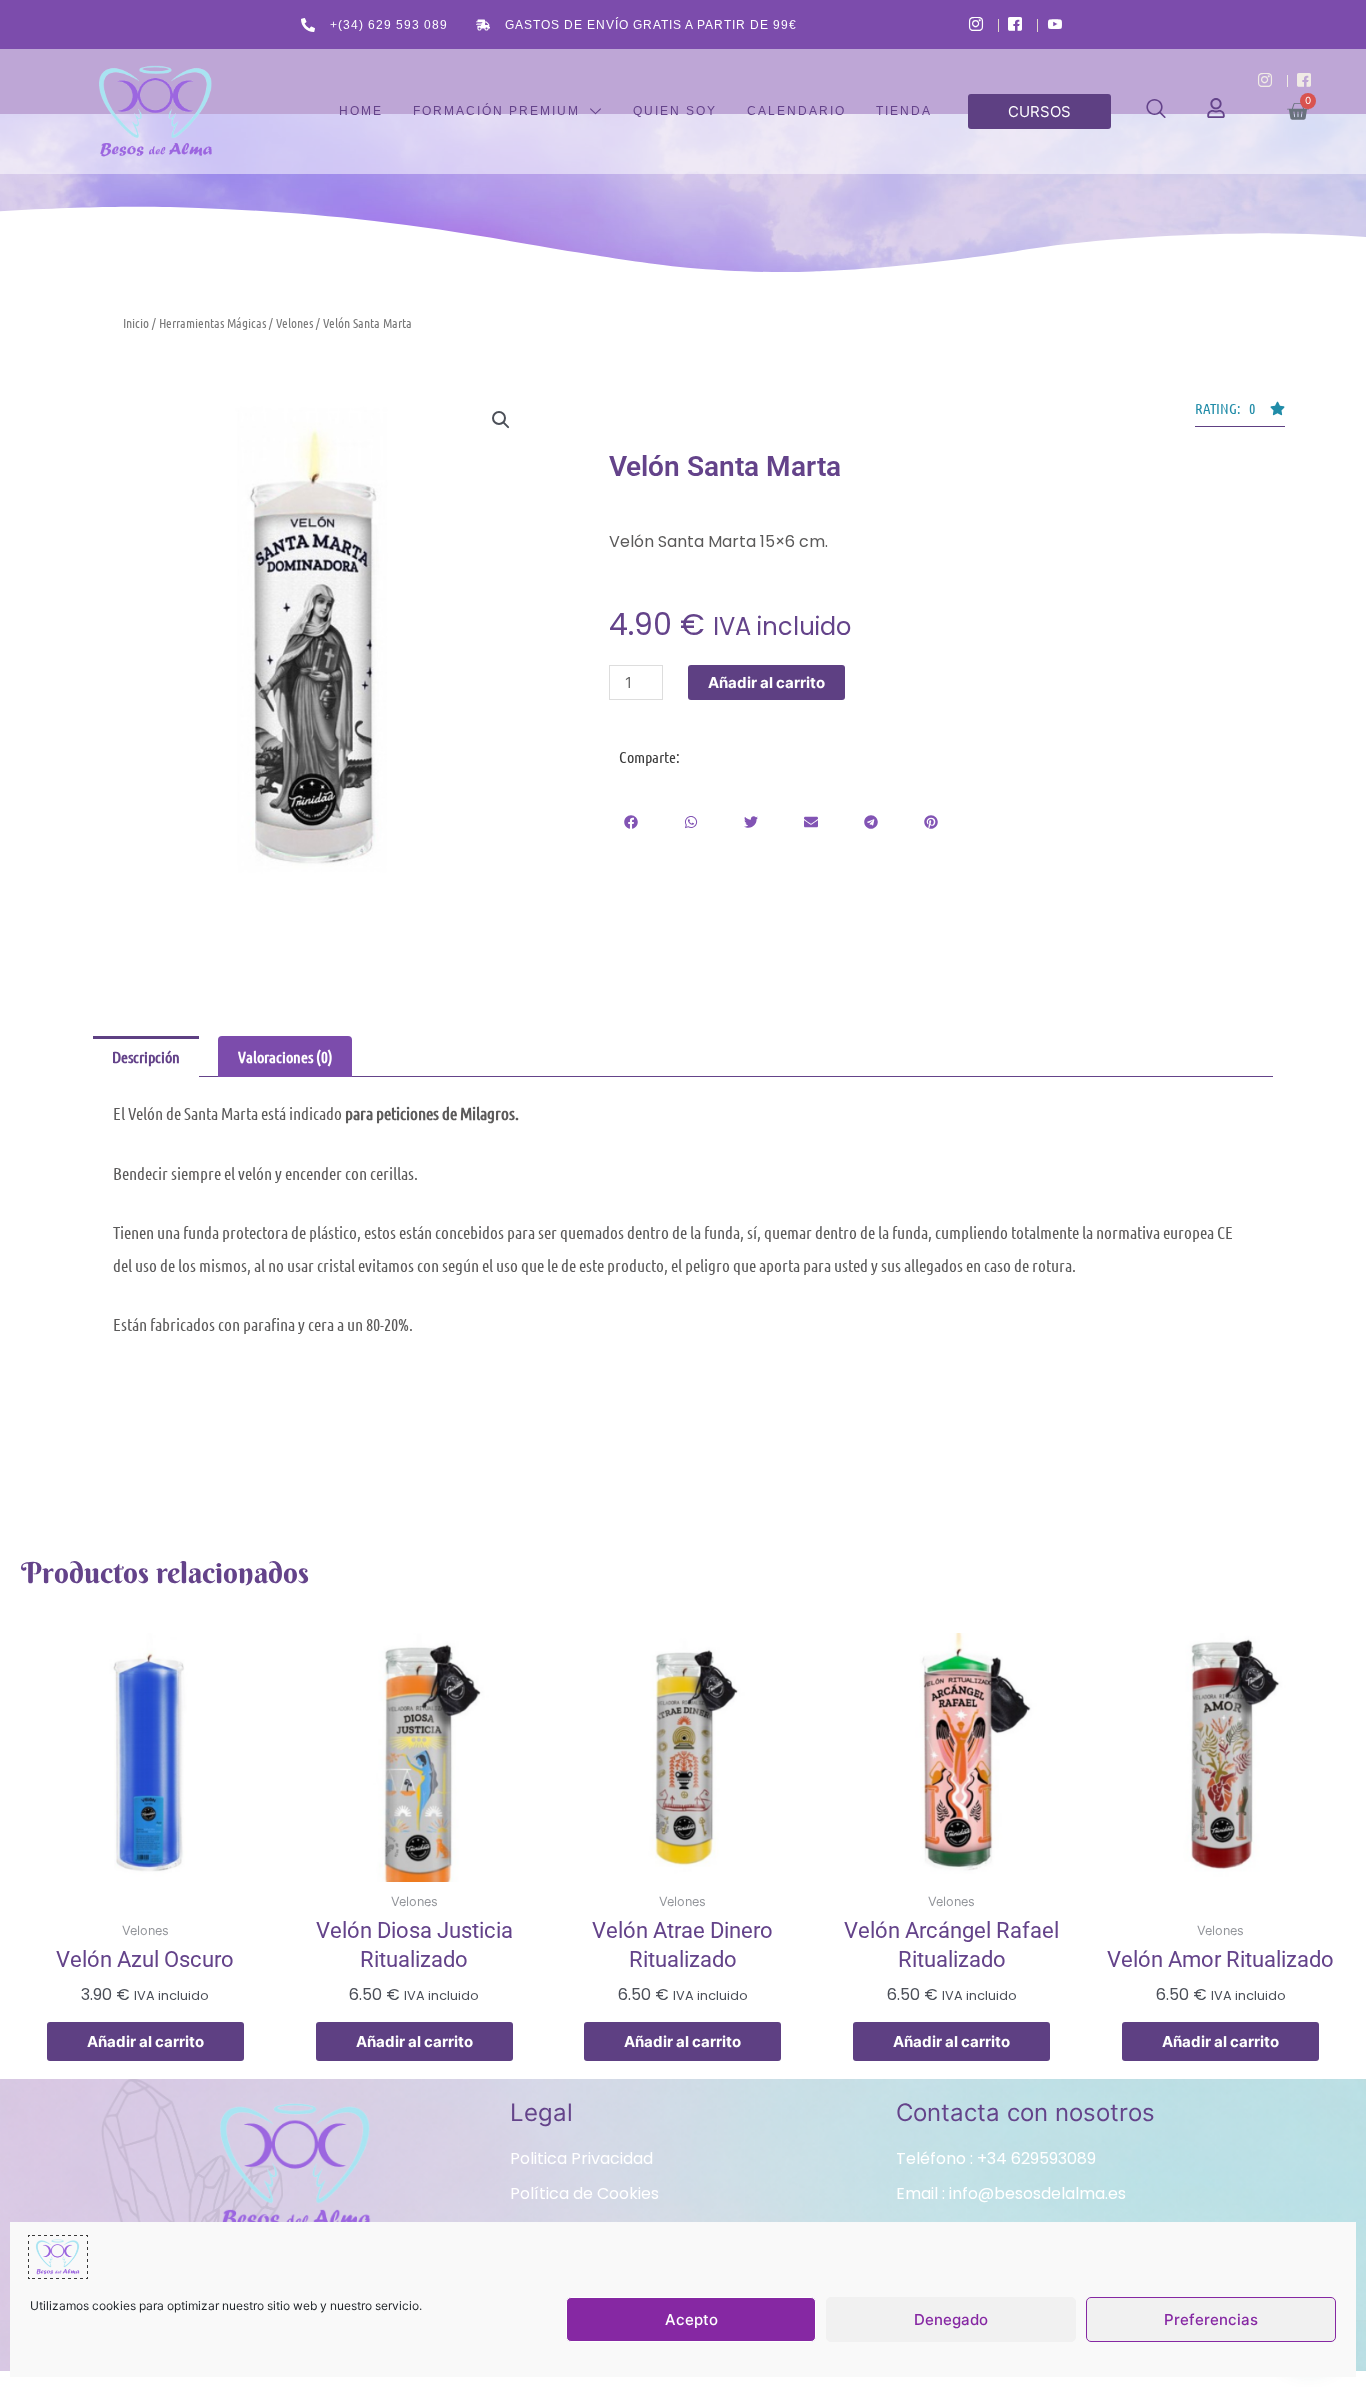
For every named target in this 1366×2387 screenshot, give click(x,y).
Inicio (136, 322)
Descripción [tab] (146, 1056)
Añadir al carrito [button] (145, 2041)
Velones (294, 322)
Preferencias (1211, 2319)
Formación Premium (496, 111)
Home (361, 111)
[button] (1156, 111)
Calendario (796, 111)
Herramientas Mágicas (212, 322)
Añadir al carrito (766, 682)
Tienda (904, 111)
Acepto (691, 2319)
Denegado (951, 2319)
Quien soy (675, 111)
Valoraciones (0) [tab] (285, 1056)
